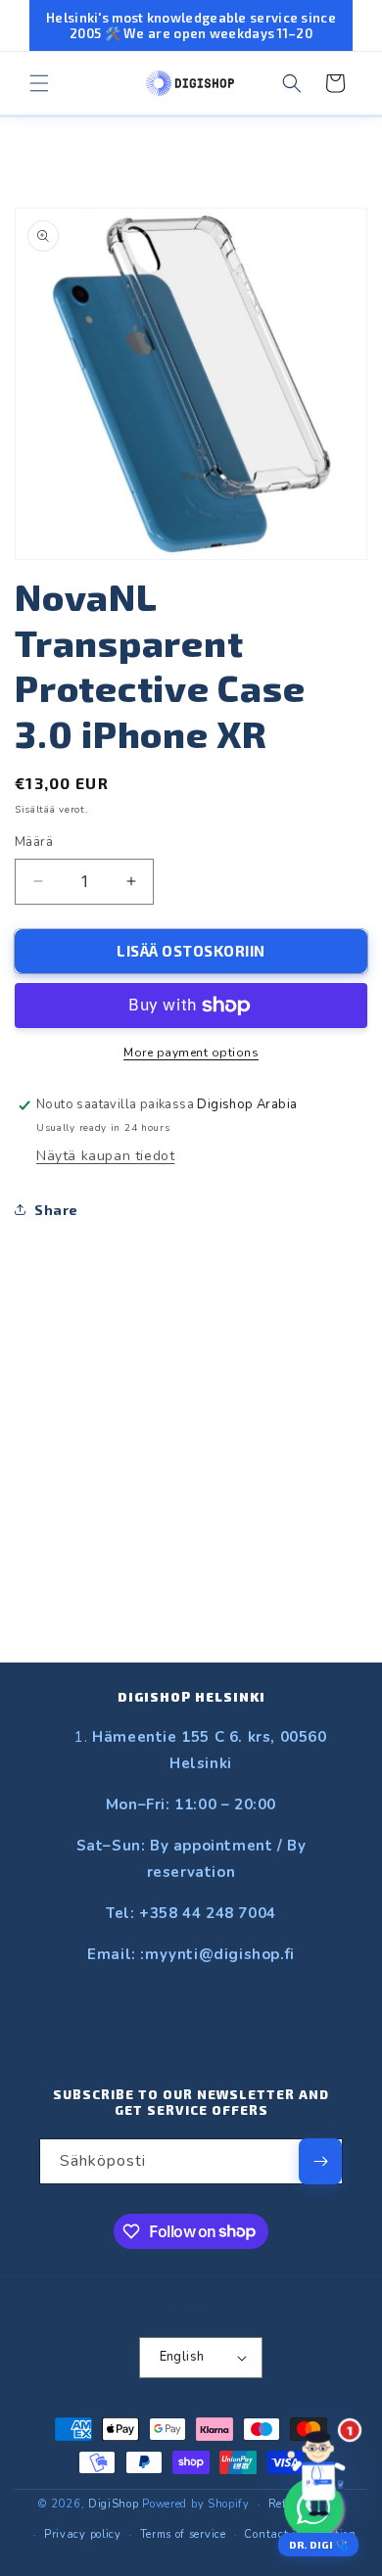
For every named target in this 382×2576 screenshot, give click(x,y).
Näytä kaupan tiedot (105, 1156)
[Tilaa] (320, 2161)
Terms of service (183, 2534)
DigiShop (114, 2504)
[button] (39, 83)
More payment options (191, 1053)
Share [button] (56, 1210)
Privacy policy (83, 2534)
